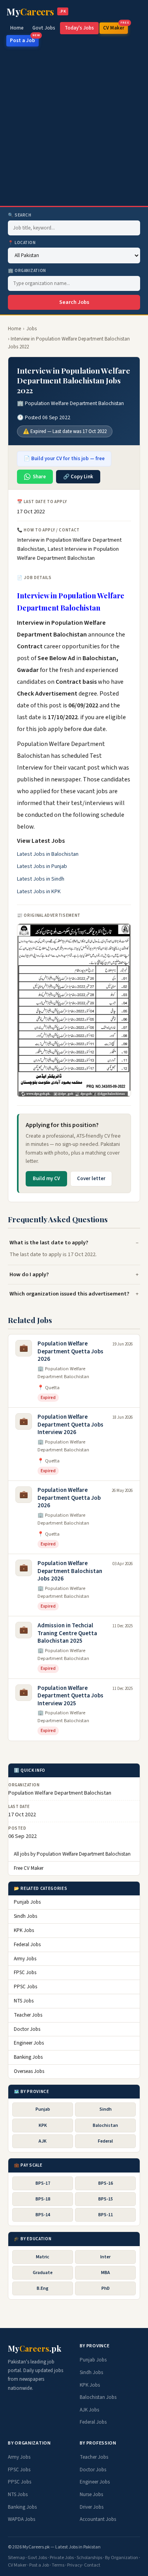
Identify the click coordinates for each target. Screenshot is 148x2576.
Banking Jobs (28, 2057)
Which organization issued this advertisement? (69, 1294)
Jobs (32, 329)
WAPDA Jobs (22, 2519)
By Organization (122, 2558)
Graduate (43, 2273)
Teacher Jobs (28, 2015)
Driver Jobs (92, 2507)
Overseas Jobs (29, 2071)
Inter (105, 2257)
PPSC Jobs (25, 1987)
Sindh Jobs (25, 1916)
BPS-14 (43, 2215)
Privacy (75, 2565)
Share (39, 477)
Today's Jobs (79, 28)
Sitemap (16, 2558)
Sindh (106, 2109)
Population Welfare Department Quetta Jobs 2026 (70, 1351)
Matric (43, 2257)
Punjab (43, 2109)
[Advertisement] (74, 128)
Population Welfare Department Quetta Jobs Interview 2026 (70, 1425)
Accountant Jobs (98, 2519)
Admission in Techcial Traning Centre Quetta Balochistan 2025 (67, 1633)
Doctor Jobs (27, 2029)
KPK (43, 2125)
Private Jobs (62, 2558)
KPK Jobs (24, 1930)
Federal (105, 2141)
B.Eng (43, 2288)
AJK (43, 2141)
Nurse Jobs (91, 2495)
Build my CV (46, 1179)
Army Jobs (25, 1959)
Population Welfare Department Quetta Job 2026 (69, 1498)
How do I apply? (29, 1274)
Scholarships (89, 2558)
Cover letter (91, 1179)
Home (17, 28)
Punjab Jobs (27, 1902)
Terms (58, 2565)
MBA (106, 2273)
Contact (92, 2565)
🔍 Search (20, 215)
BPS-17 (43, 2183)
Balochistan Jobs (98, 2397)
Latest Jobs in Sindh (41, 879)
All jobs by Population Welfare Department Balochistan (72, 1854)
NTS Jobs (24, 2001)
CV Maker (115, 27)
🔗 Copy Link (78, 477)
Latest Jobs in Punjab (42, 866)
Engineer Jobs (29, 2043)
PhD (106, 2288)
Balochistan (105, 2125)
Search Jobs (74, 302)
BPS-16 (106, 2183)
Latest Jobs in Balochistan (48, 854)
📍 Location (22, 243)
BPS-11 (106, 2215)
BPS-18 (43, 2199)
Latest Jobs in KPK (39, 892)
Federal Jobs (27, 1945)
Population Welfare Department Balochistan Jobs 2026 (70, 1571)
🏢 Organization (27, 271)
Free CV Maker (29, 1868)
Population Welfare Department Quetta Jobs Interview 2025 (70, 1696)
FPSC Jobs (25, 1973)
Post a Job (24, 40)
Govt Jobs (44, 28)
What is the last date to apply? (49, 1243)
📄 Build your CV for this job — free (64, 459)
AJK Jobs (89, 2410)
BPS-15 (106, 2199)
